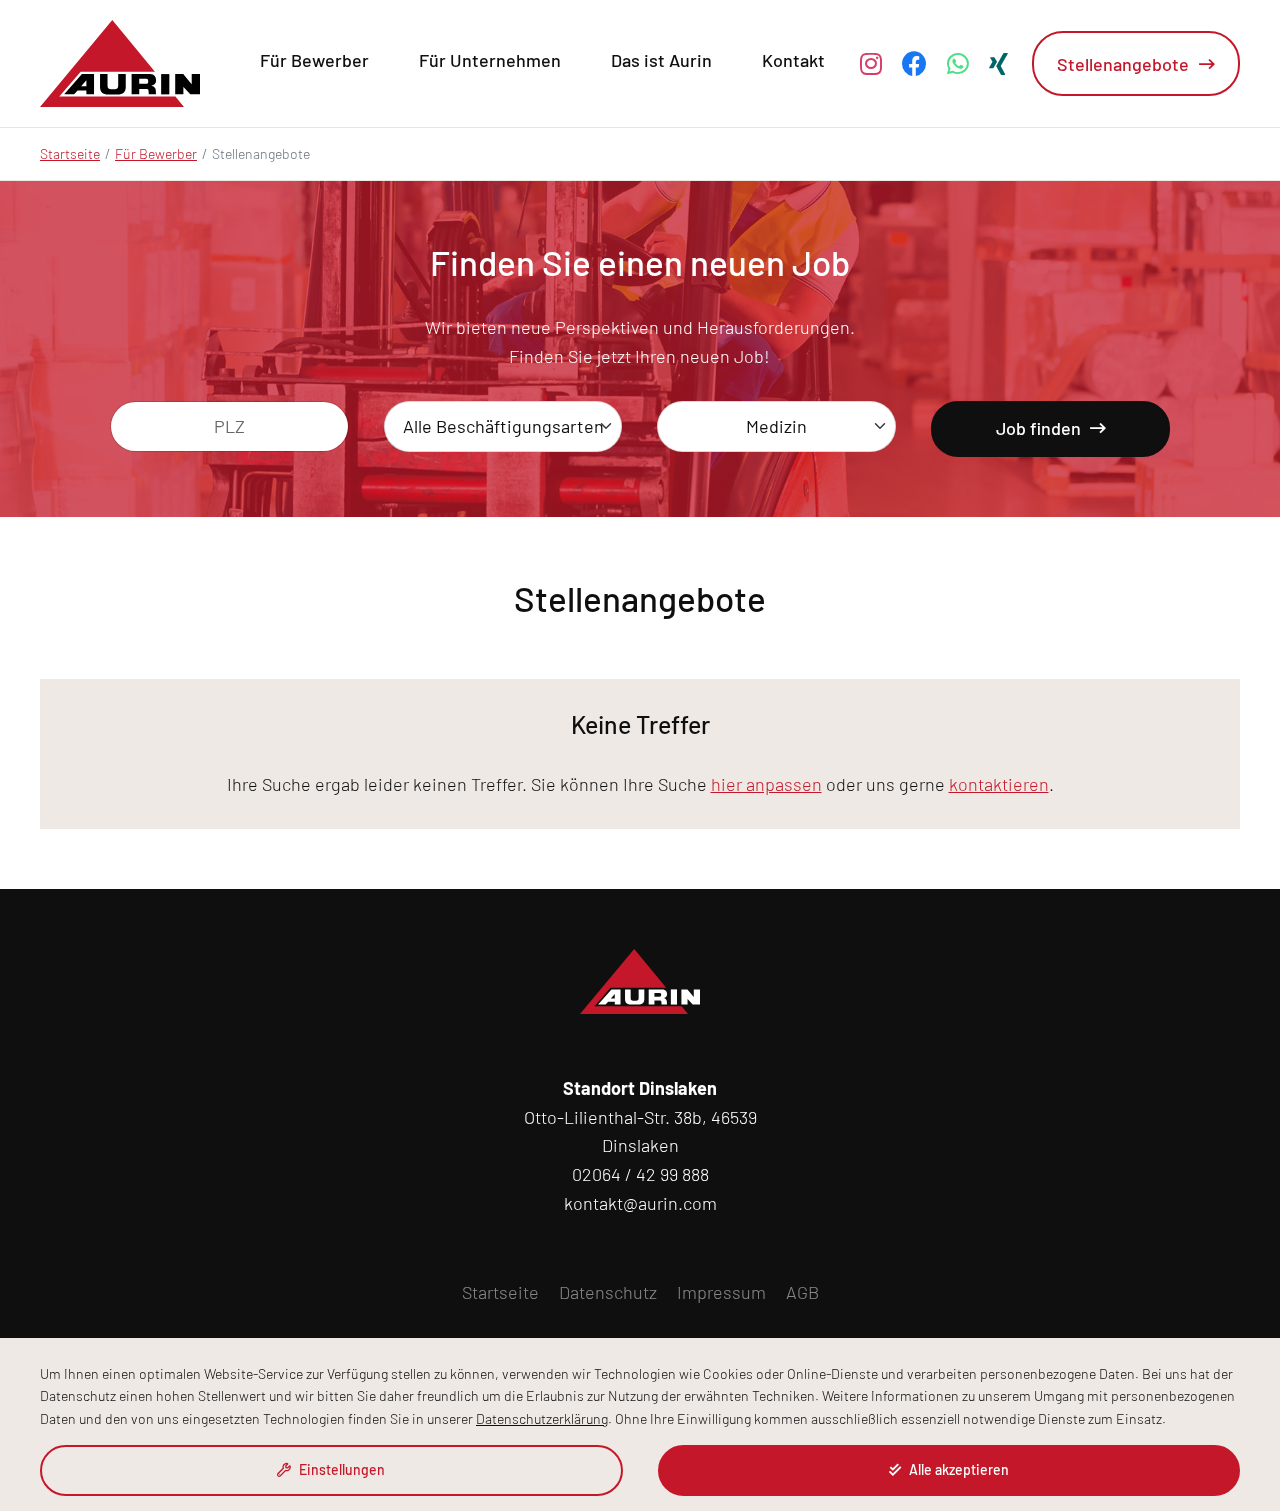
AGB (802, 1292)
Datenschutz (608, 1292)
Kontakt (793, 60)
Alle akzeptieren (957, 1469)
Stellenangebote (1123, 64)
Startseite (70, 153)
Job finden (1040, 428)
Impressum (721, 1292)
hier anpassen (766, 784)
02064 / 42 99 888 (640, 1174)
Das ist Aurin (661, 60)
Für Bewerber (314, 60)
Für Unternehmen (490, 60)
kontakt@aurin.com (640, 1203)
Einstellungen (340, 1469)
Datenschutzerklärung (542, 1418)
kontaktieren (999, 784)
